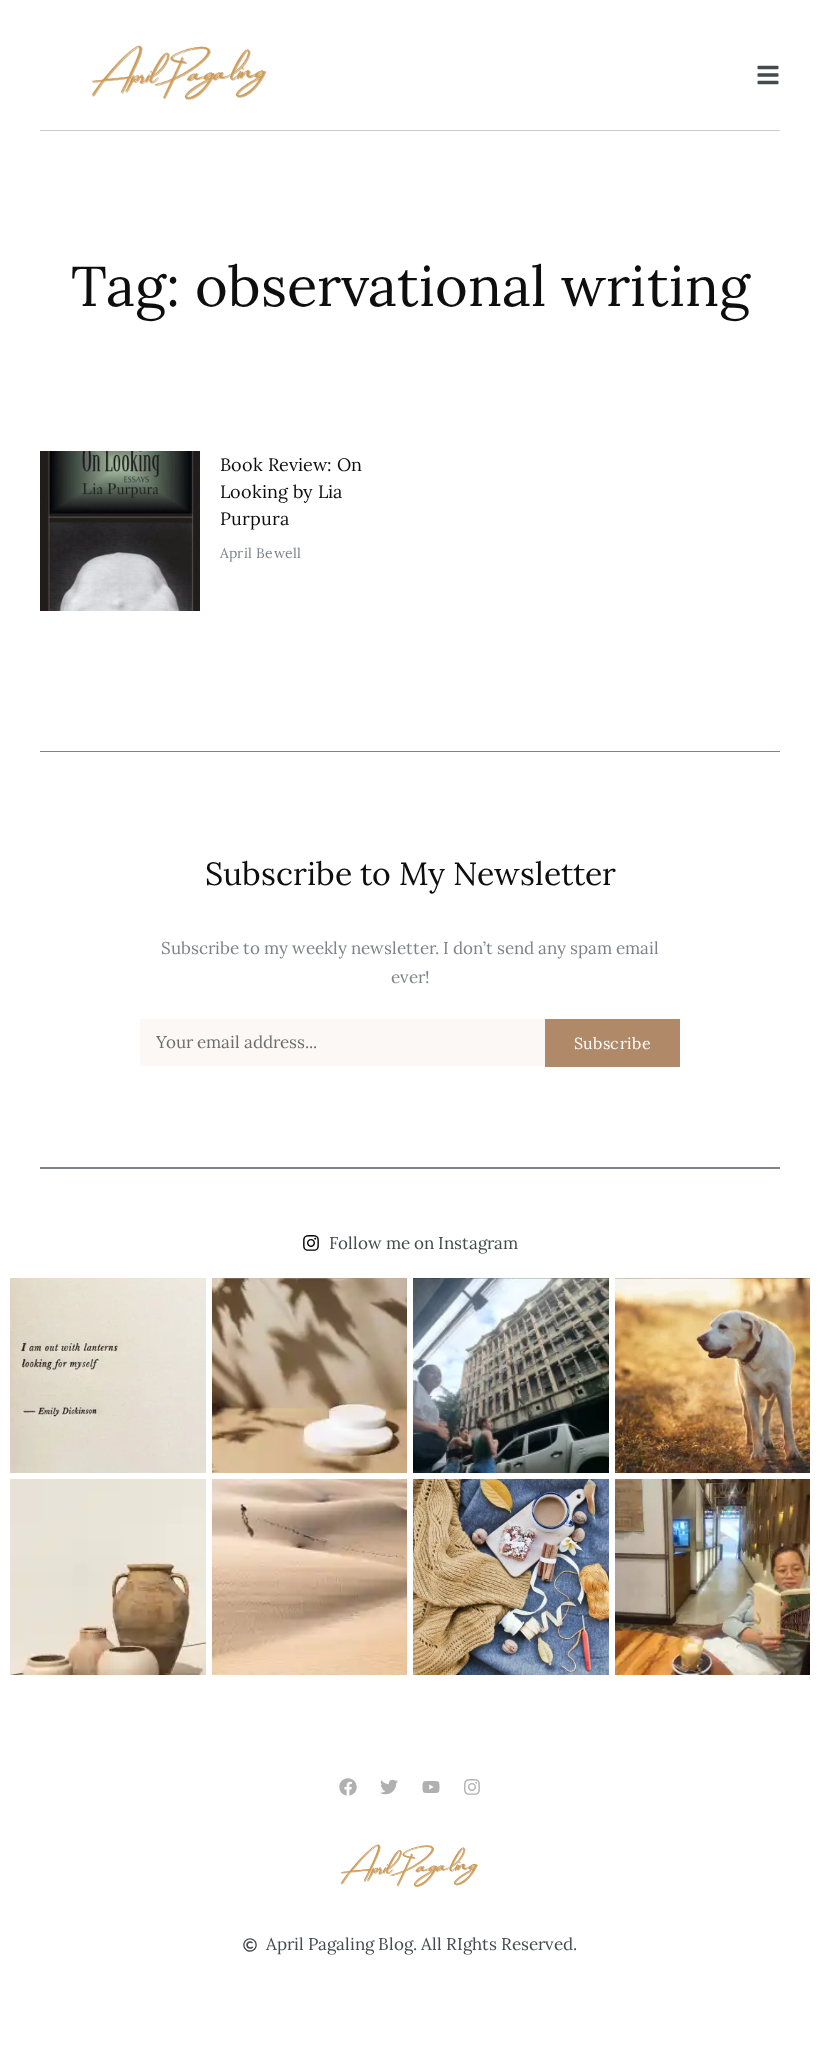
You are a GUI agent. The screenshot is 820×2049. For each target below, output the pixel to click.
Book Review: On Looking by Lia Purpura (291, 491)
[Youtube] (430, 1787)
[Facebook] (348, 1787)
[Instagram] (471, 1787)
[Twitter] (389, 1787)
